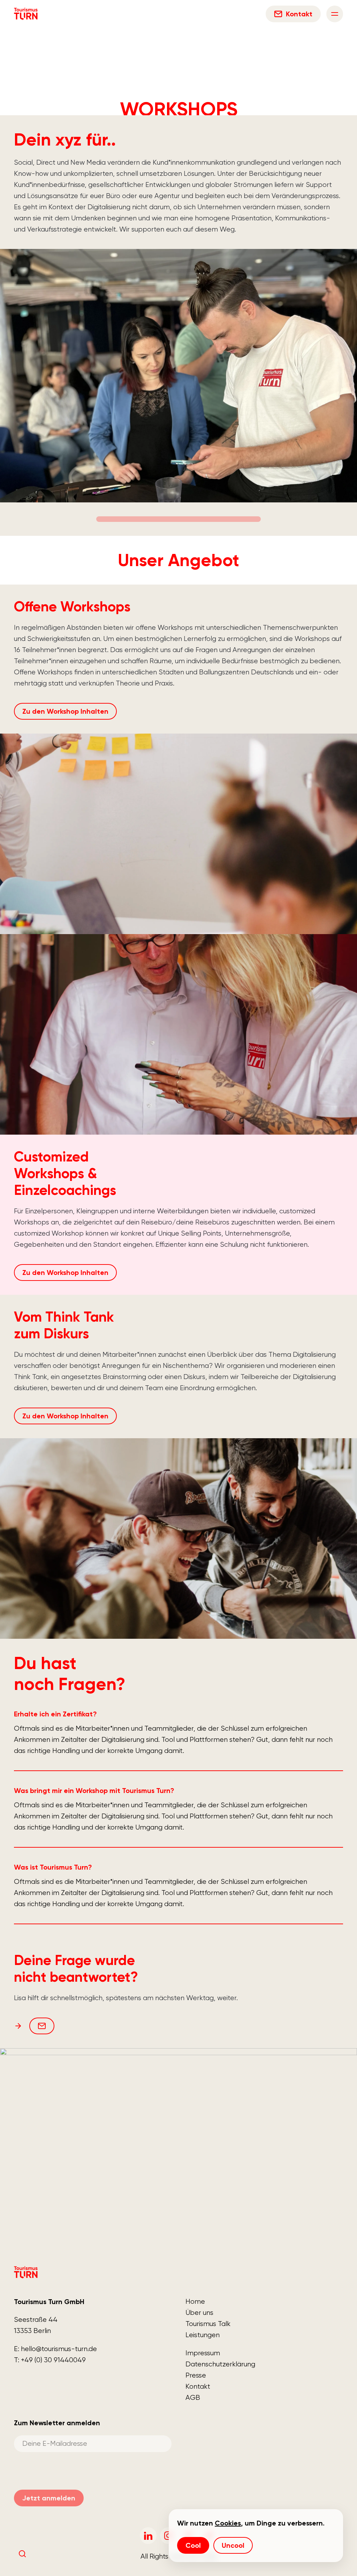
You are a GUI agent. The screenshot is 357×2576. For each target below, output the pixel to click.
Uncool (233, 2545)
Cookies (228, 2523)
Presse (196, 2375)
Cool (193, 2545)
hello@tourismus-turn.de (59, 2349)
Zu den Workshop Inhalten (65, 711)
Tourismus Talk (208, 2324)
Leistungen (203, 2335)
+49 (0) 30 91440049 (53, 2360)
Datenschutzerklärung (220, 2364)
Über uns (199, 2313)
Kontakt (198, 2386)
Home (195, 2301)
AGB (193, 2398)
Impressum (203, 2353)
